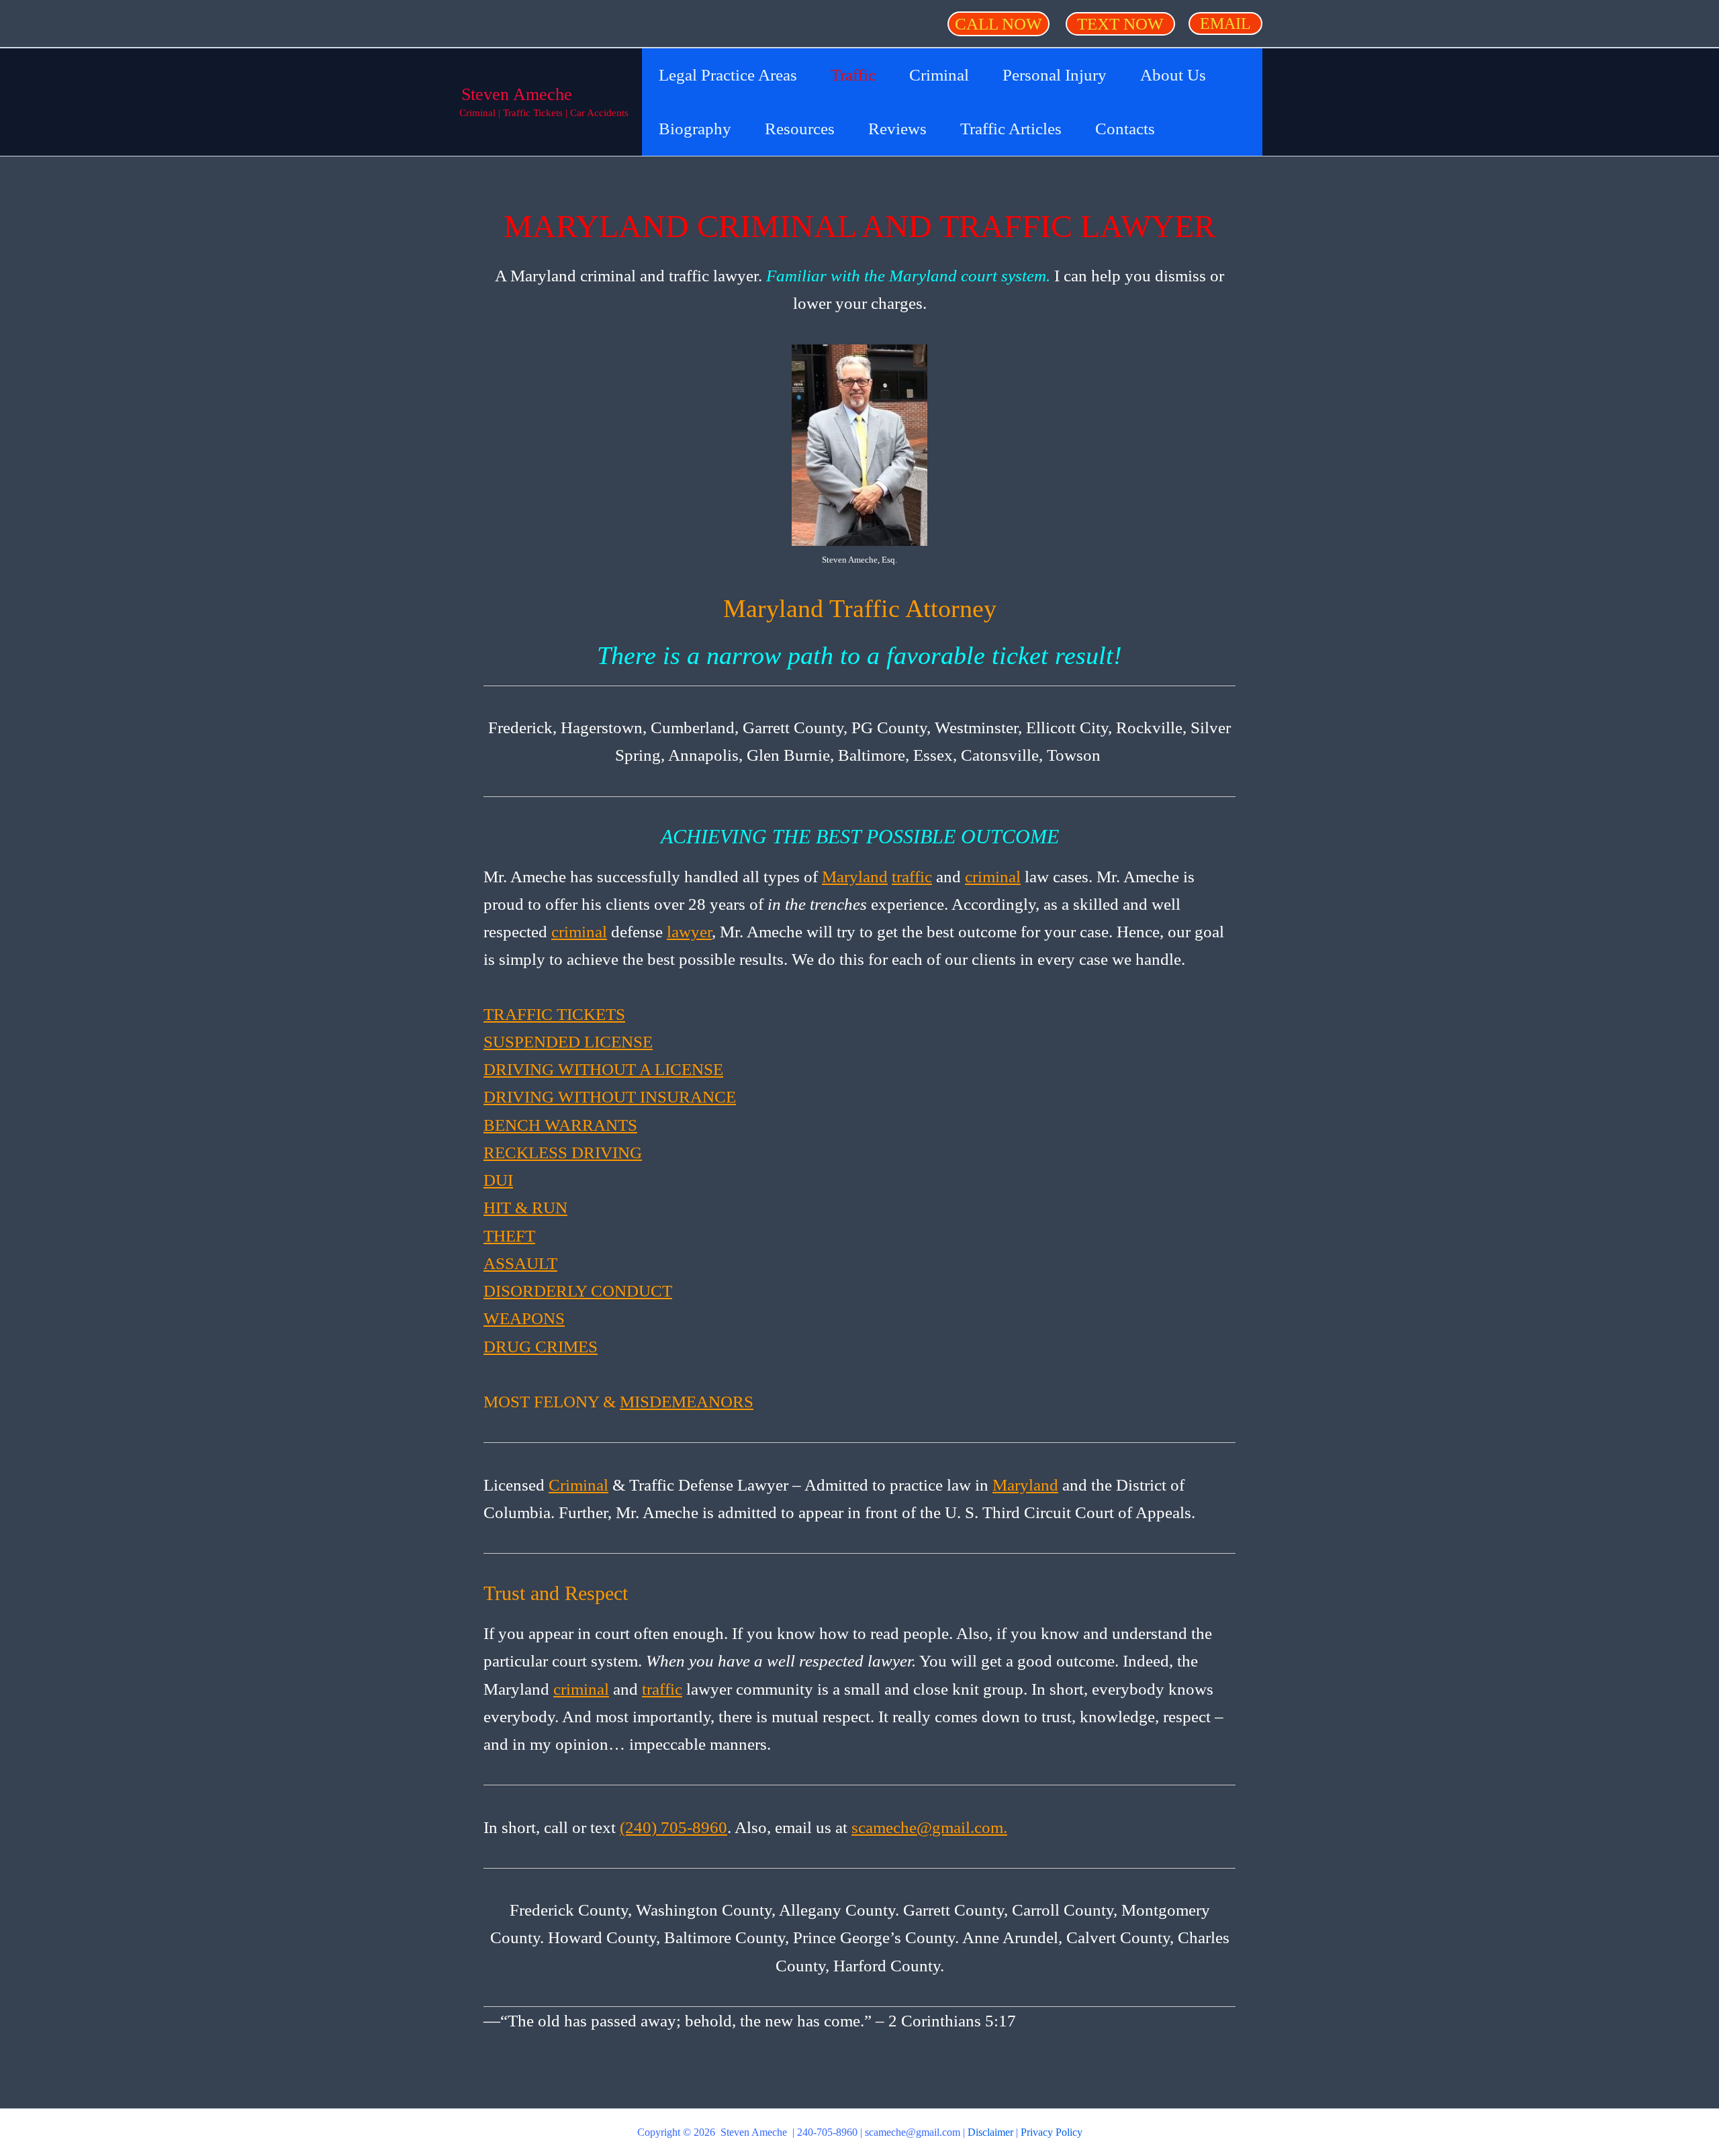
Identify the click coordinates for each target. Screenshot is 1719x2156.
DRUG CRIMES (541, 1347)
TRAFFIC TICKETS (554, 1014)
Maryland (855, 877)
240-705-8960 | (831, 2132)
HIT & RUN (525, 1208)
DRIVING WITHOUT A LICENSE (603, 1069)
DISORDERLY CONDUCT (578, 1291)
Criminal (578, 1485)
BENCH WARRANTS (560, 1125)
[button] (998, 24)
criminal (993, 877)
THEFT (509, 1236)
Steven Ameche (517, 94)
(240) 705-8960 (673, 1827)
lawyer (689, 932)
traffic (912, 877)
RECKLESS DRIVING (563, 1153)
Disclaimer (990, 2132)
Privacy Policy (1052, 2132)
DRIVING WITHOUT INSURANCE (610, 1097)
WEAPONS (524, 1318)
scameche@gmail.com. (929, 1827)
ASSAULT (520, 1263)
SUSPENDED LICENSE (568, 1042)
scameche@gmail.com (913, 2132)
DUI (498, 1180)
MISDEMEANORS (687, 1402)
